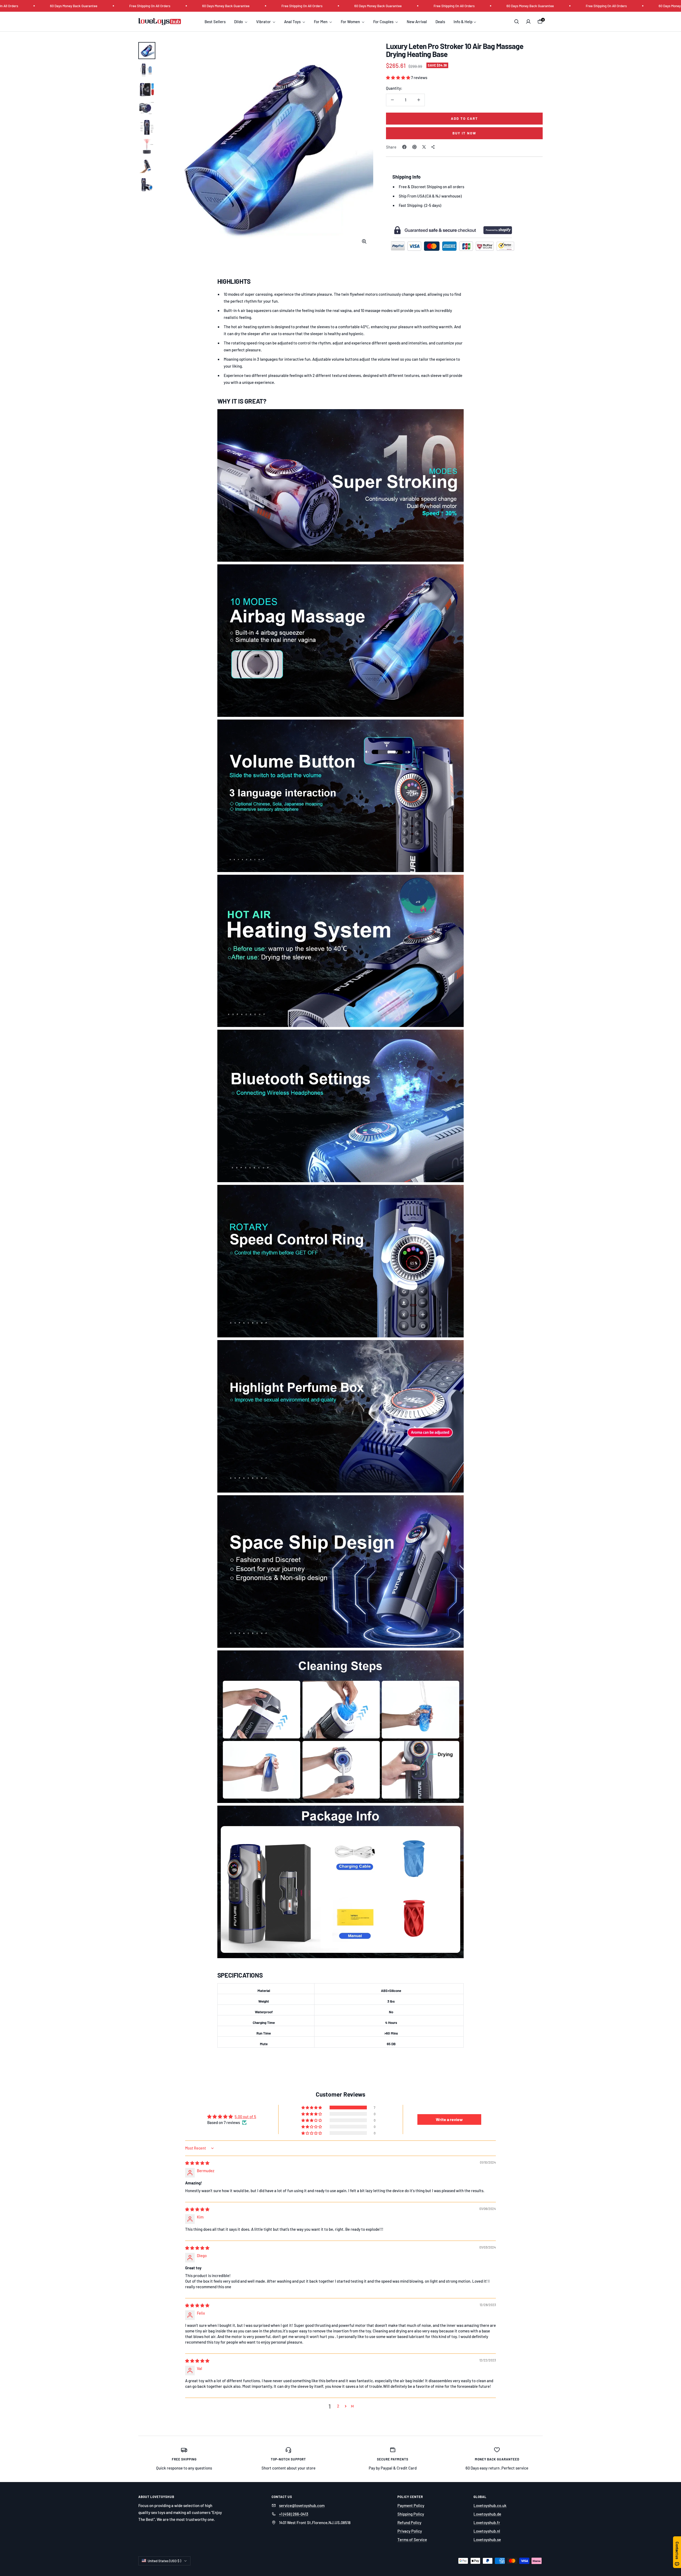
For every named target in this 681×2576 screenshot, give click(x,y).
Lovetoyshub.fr (487, 2522)
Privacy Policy (410, 2531)
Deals (440, 22)
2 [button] (338, 2406)
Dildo (239, 22)
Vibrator (264, 22)
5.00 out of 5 (245, 2117)
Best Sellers (215, 22)
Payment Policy (411, 2505)
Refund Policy (409, 2522)
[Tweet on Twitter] (424, 147)
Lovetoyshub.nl (487, 2531)
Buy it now (464, 133)
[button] (398, 77)
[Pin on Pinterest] (414, 147)
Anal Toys (293, 22)
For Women (351, 22)
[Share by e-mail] (433, 147)
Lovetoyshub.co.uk (490, 2505)
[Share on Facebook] (404, 147)
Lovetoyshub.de (487, 2514)
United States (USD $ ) (164, 2561)
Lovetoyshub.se (487, 2540)
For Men (321, 22)
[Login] (528, 22)
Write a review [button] (449, 2119)
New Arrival (417, 22)
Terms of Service (412, 2540)
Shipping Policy (411, 2514)
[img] (197, 2163)
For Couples (384, 22)
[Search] (517, 22)
